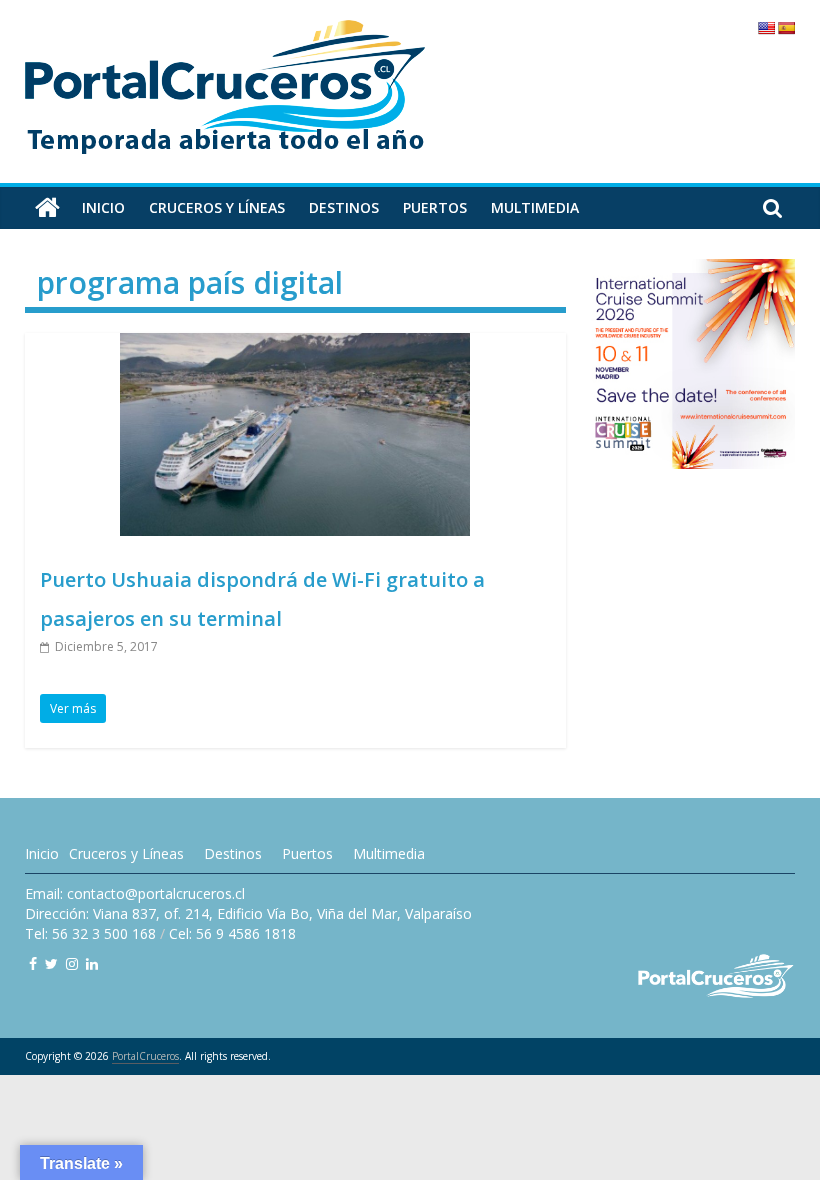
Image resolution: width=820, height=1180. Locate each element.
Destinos (344, 207)
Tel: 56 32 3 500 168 (90, 933)
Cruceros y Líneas (126, 853)
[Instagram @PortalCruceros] (72, 963)
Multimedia (535, 207)
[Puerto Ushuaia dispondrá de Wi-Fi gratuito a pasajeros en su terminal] (295, 345)
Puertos (435, 207)
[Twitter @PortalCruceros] (51, 963)
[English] (766, 28)
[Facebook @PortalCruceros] (33, 963)
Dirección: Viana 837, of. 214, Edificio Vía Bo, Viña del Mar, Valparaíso (248, 913)
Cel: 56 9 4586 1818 (232, 933)
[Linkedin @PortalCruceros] (92, 963)
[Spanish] (786, 28)
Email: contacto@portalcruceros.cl (135, 893)
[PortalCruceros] (47, 208)
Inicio (103, 207)
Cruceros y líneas (217, 207)
